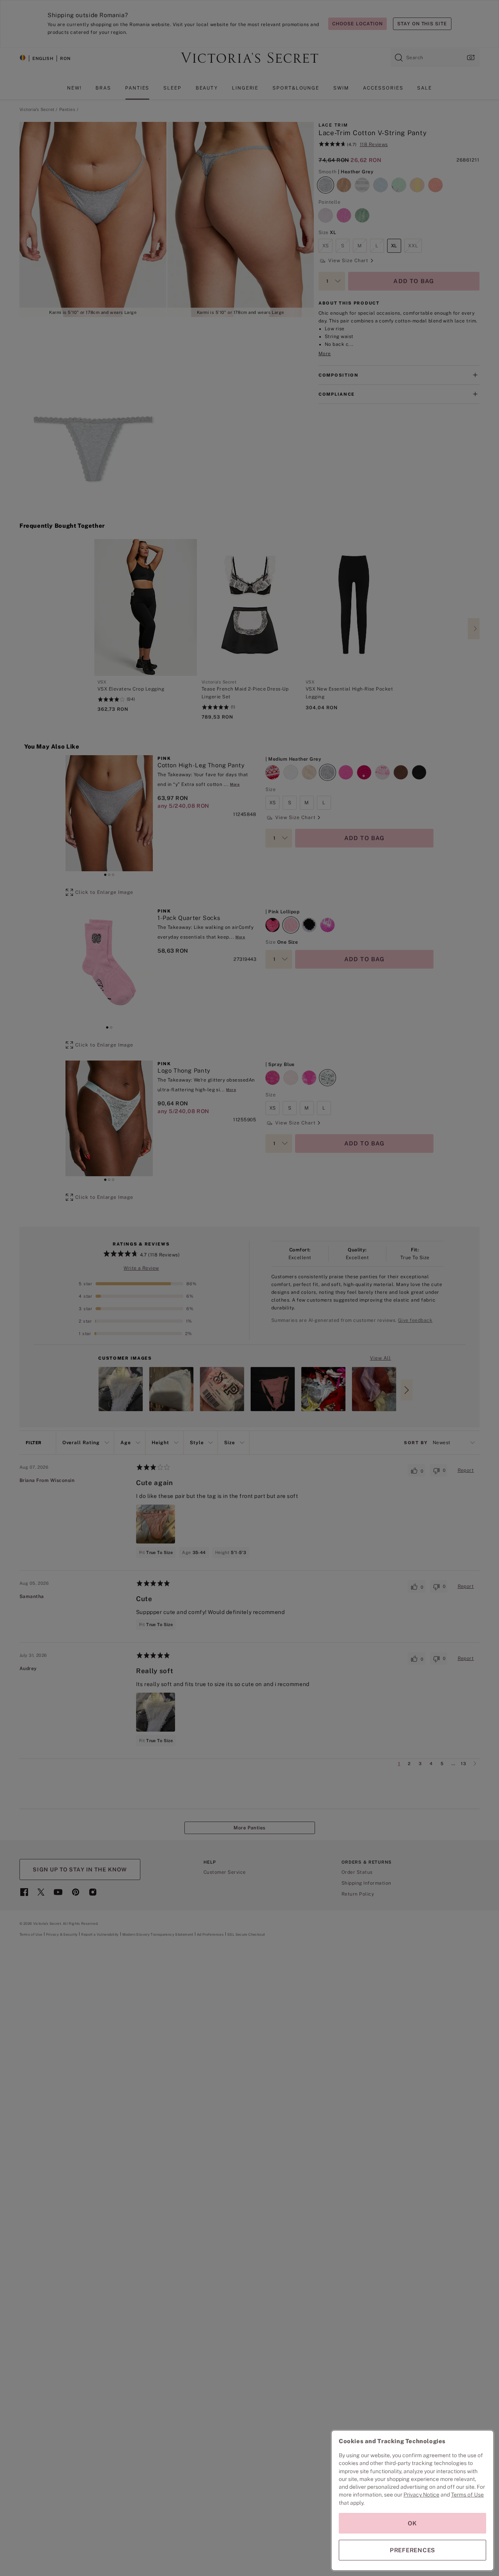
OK (412, 2523)
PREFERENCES (412, 2550)
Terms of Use (467, 2495)
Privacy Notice (421, 2495)
